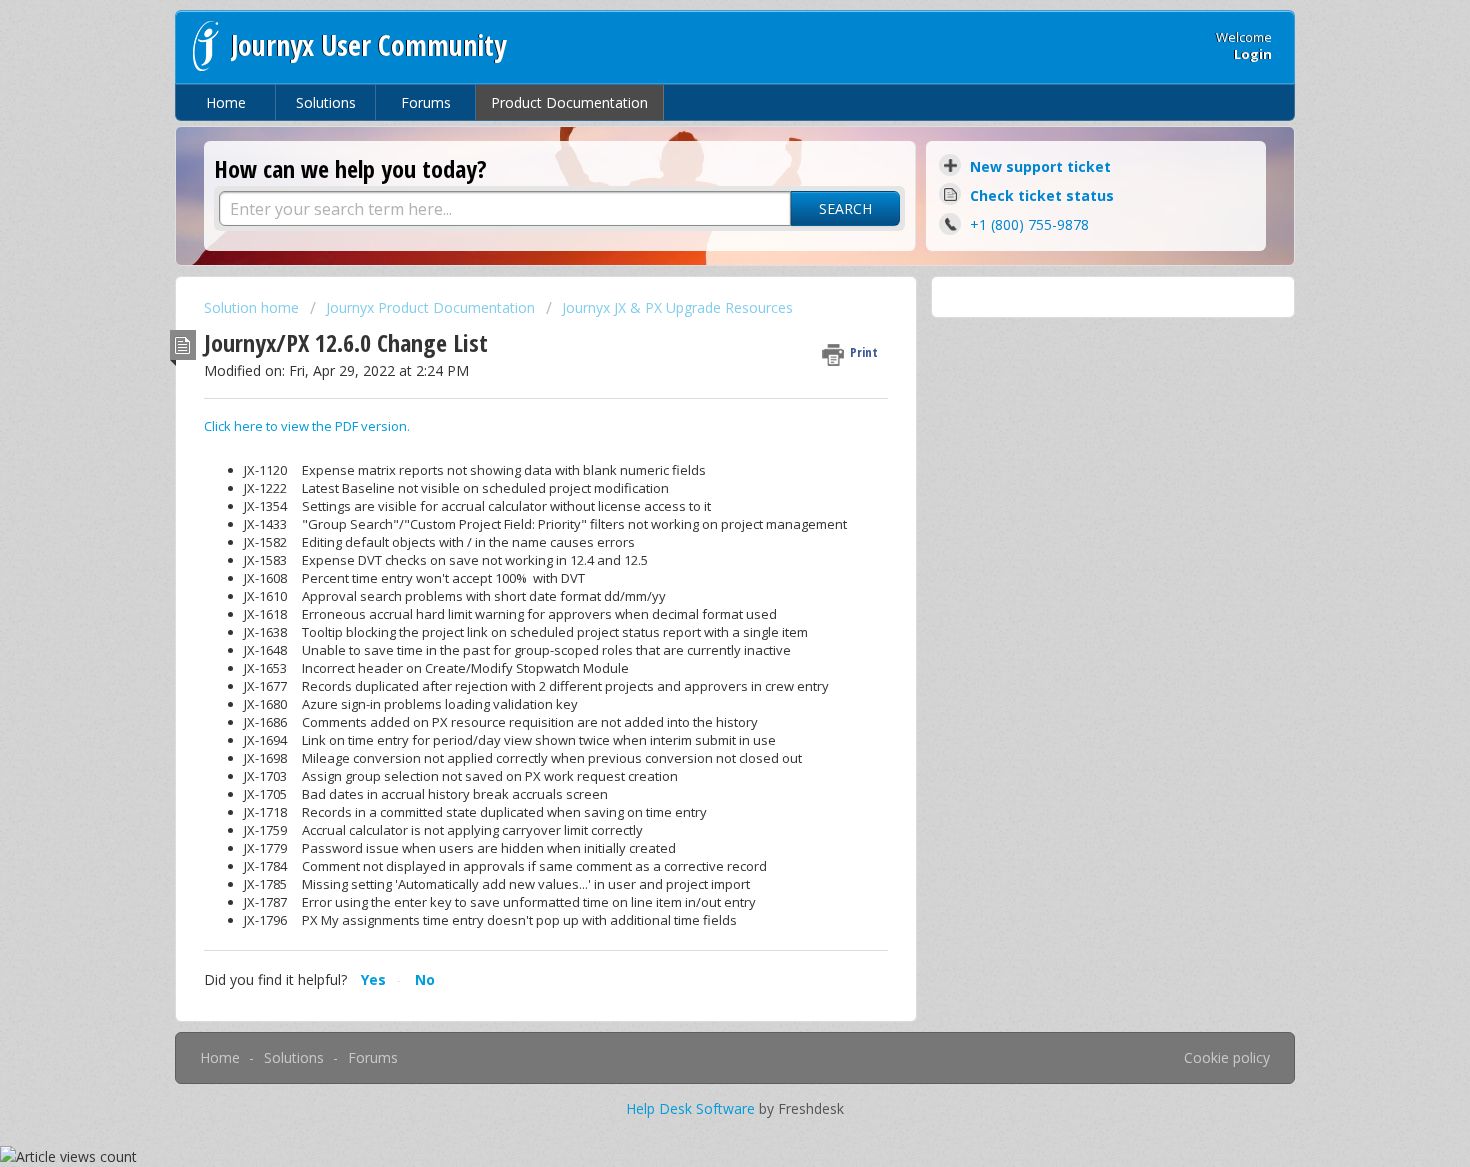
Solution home (253, 307)
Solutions (326, 102)
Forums (426, 102)
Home (226, 102)
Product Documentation (569, 102)
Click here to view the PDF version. (307, 426)
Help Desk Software (692, 1108)
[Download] (698, 322)
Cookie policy (1227, 1057)
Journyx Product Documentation (430, 307)
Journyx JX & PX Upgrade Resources (677, 307)
